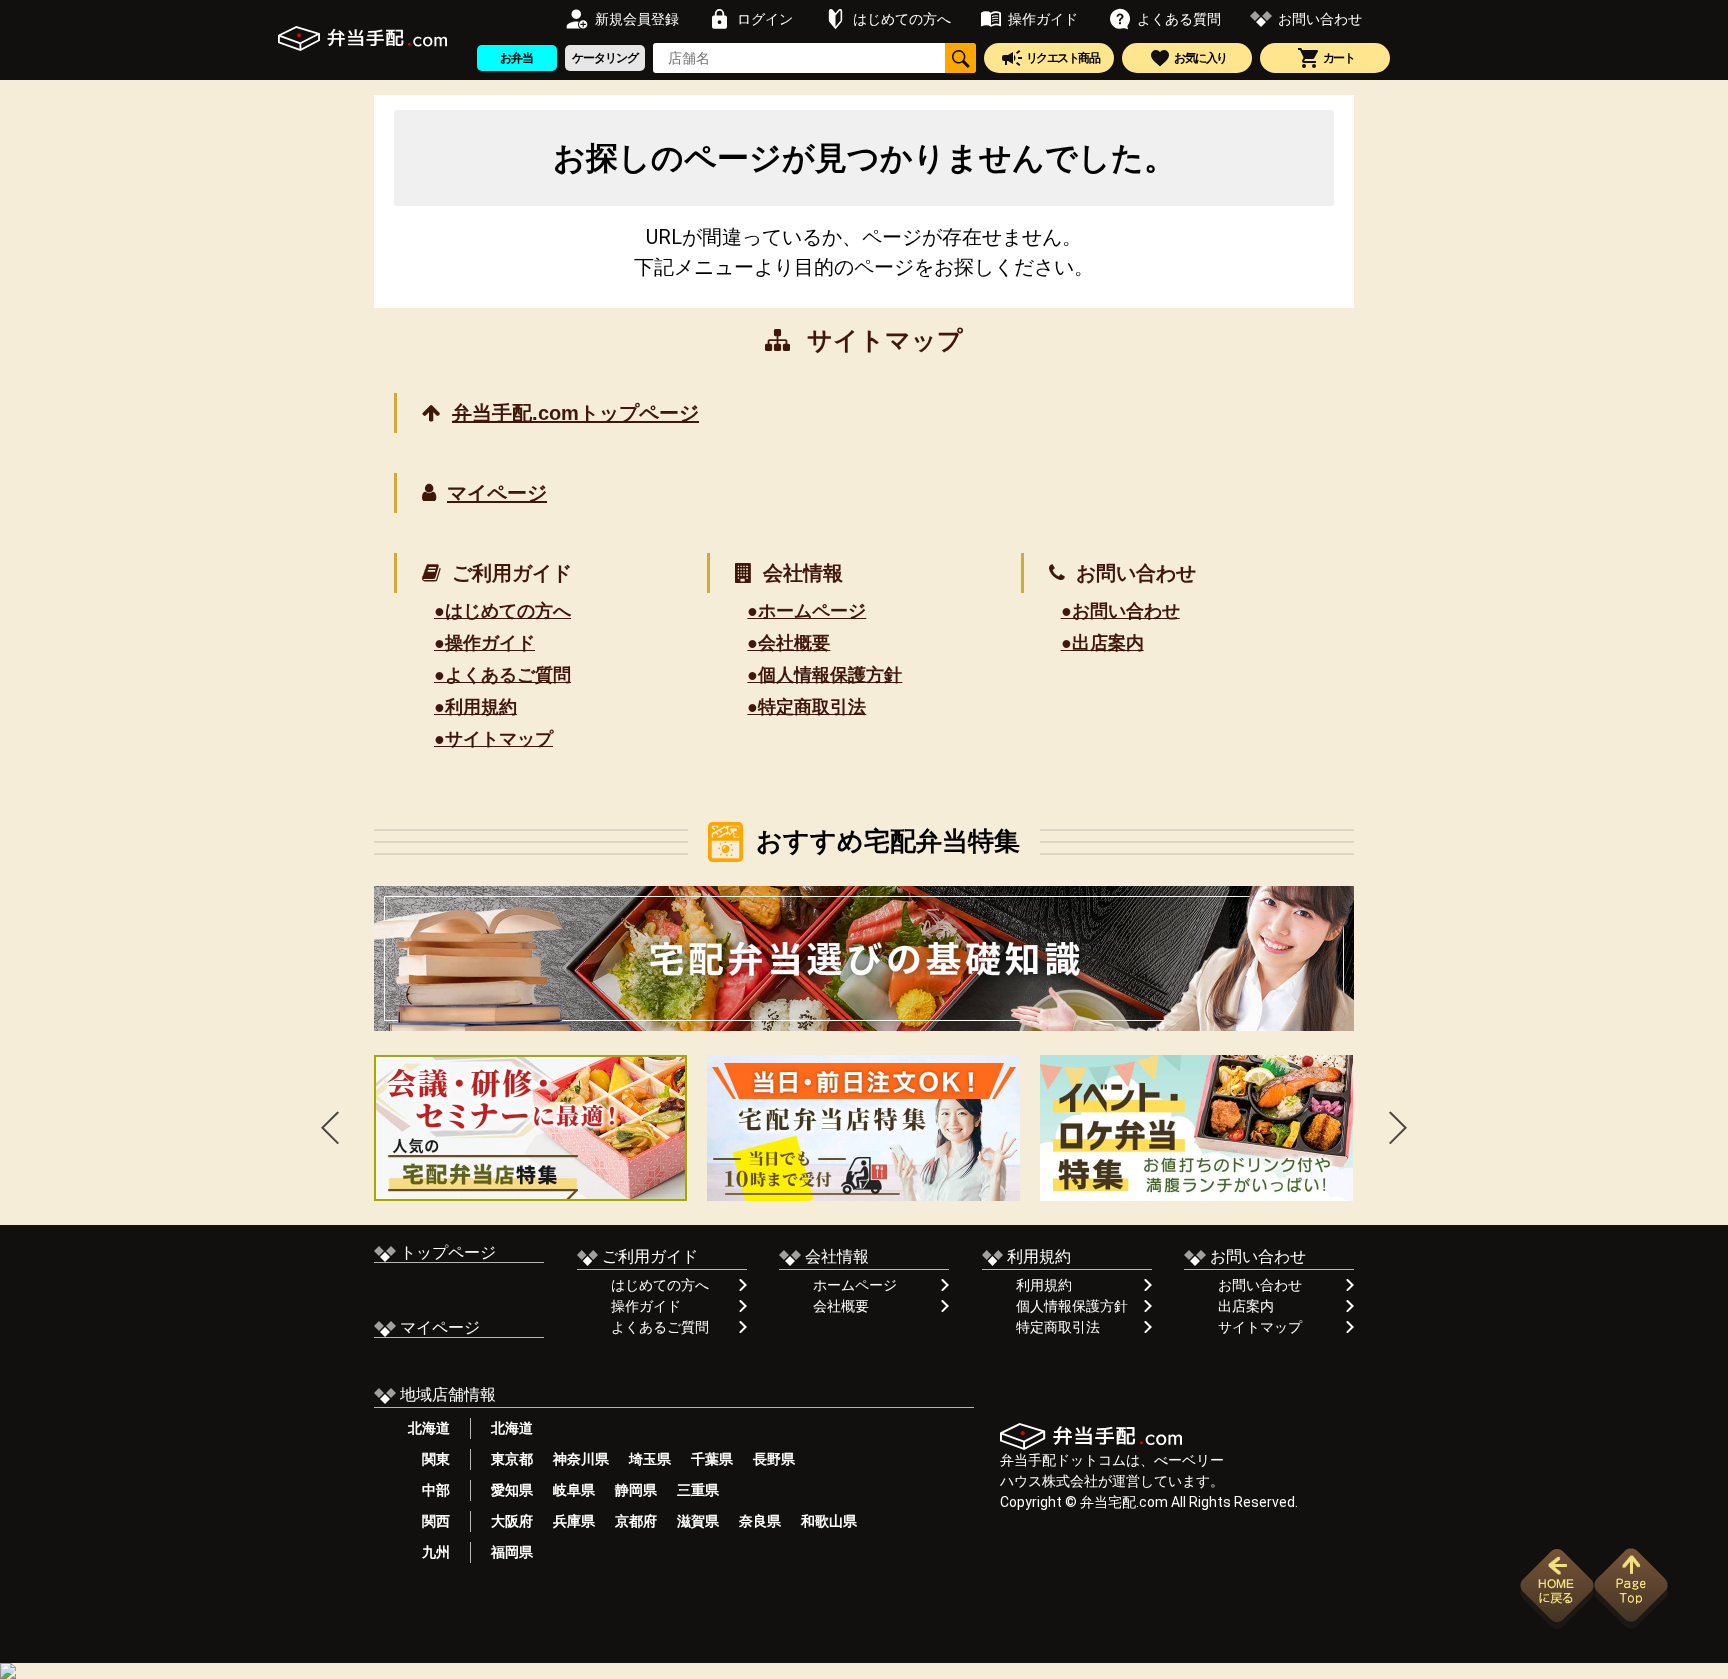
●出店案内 (1102, 643)
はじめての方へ (660, 1285)
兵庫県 (574, 1521)
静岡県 (636, 1490)
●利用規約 (475, 707)
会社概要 (841, 1306)
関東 (429, 1459)
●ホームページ (806, 611)
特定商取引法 (1058, 1327)
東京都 (512, 1459)
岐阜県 (574, 1490)
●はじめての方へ (502, 611)
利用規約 (1044, 1285)
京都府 (636, 1521)
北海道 (429, 1428)
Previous (330, 1127)
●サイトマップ (493, 739)
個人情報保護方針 (1072, 1306)
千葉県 (712, 1459)
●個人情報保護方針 (824, 675)
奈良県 (760, 1521)
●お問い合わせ (1120, 611)
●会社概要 (788, 643)
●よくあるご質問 (502, 675)
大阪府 (512, 1521)
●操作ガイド (484, 643)
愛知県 (512, 1490)
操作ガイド (646, 1306)
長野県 (774, 1459)
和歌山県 (829, 1521)
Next (1398, 1127)
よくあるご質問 (660, 1327)
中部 (429, 1490)
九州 (429, 1552)
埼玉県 (650, 1459)
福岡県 (512, 1552)
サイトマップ (1260, 1327)
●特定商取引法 (806, 707)
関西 (429, 1521)
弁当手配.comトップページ (575, 413)
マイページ (497, 493)
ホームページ (855, 1285)
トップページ (446, 1252)
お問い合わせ (1260, 1285)
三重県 (698, 1490)
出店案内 (1246, 1306)
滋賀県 (698, 1521)
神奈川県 (581, 1459)
